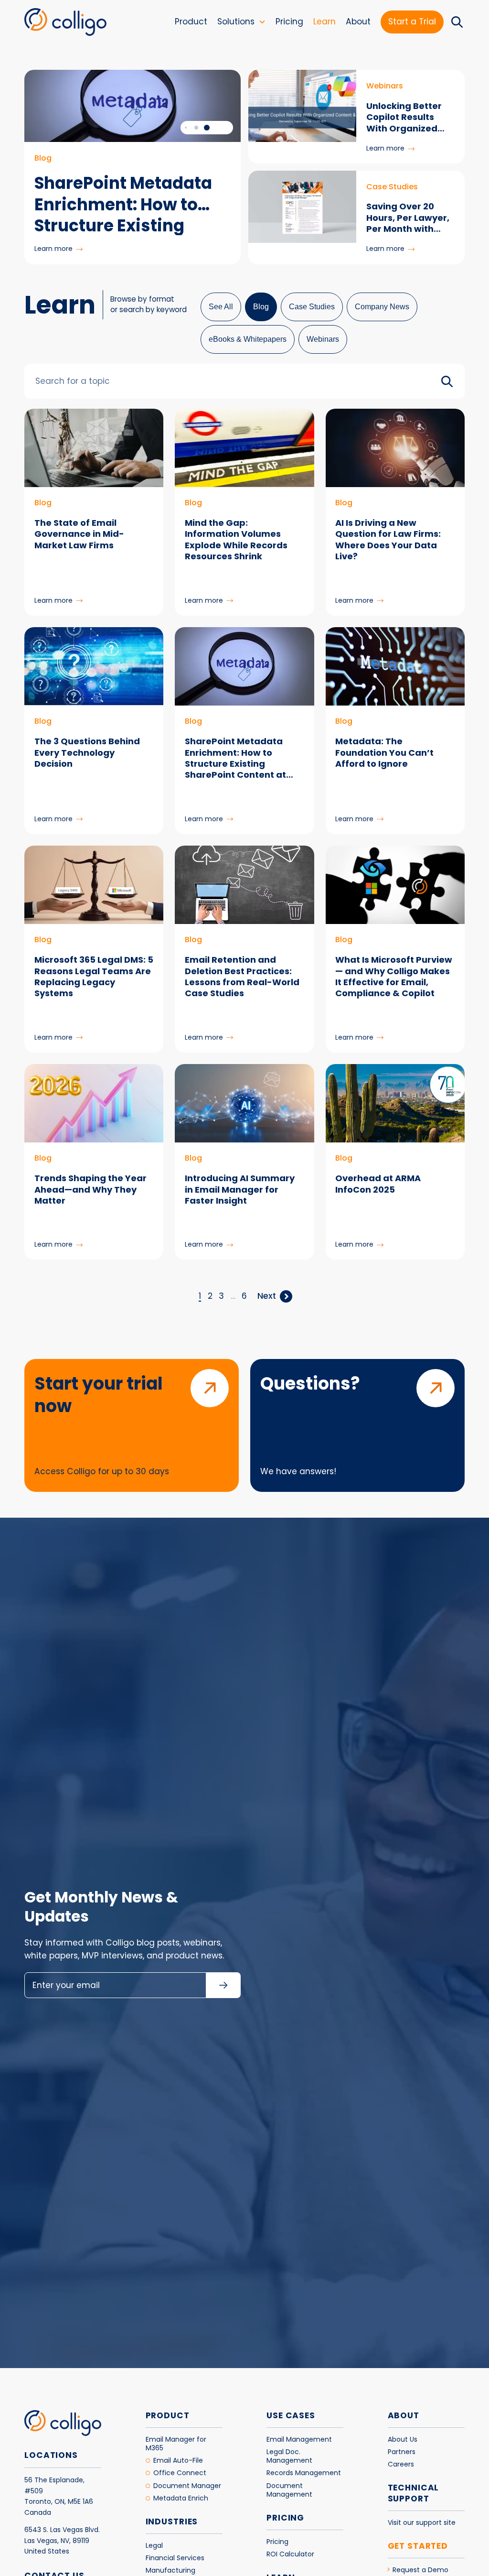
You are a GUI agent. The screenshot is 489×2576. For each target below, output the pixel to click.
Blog (261, 307)
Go (447, 381)
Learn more (58, 249)
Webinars (323, 339)
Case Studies (312, 307)
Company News (382, 307)
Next (267, 1296)
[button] (207, 128)
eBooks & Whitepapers (248, 339)
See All (221, 307)
